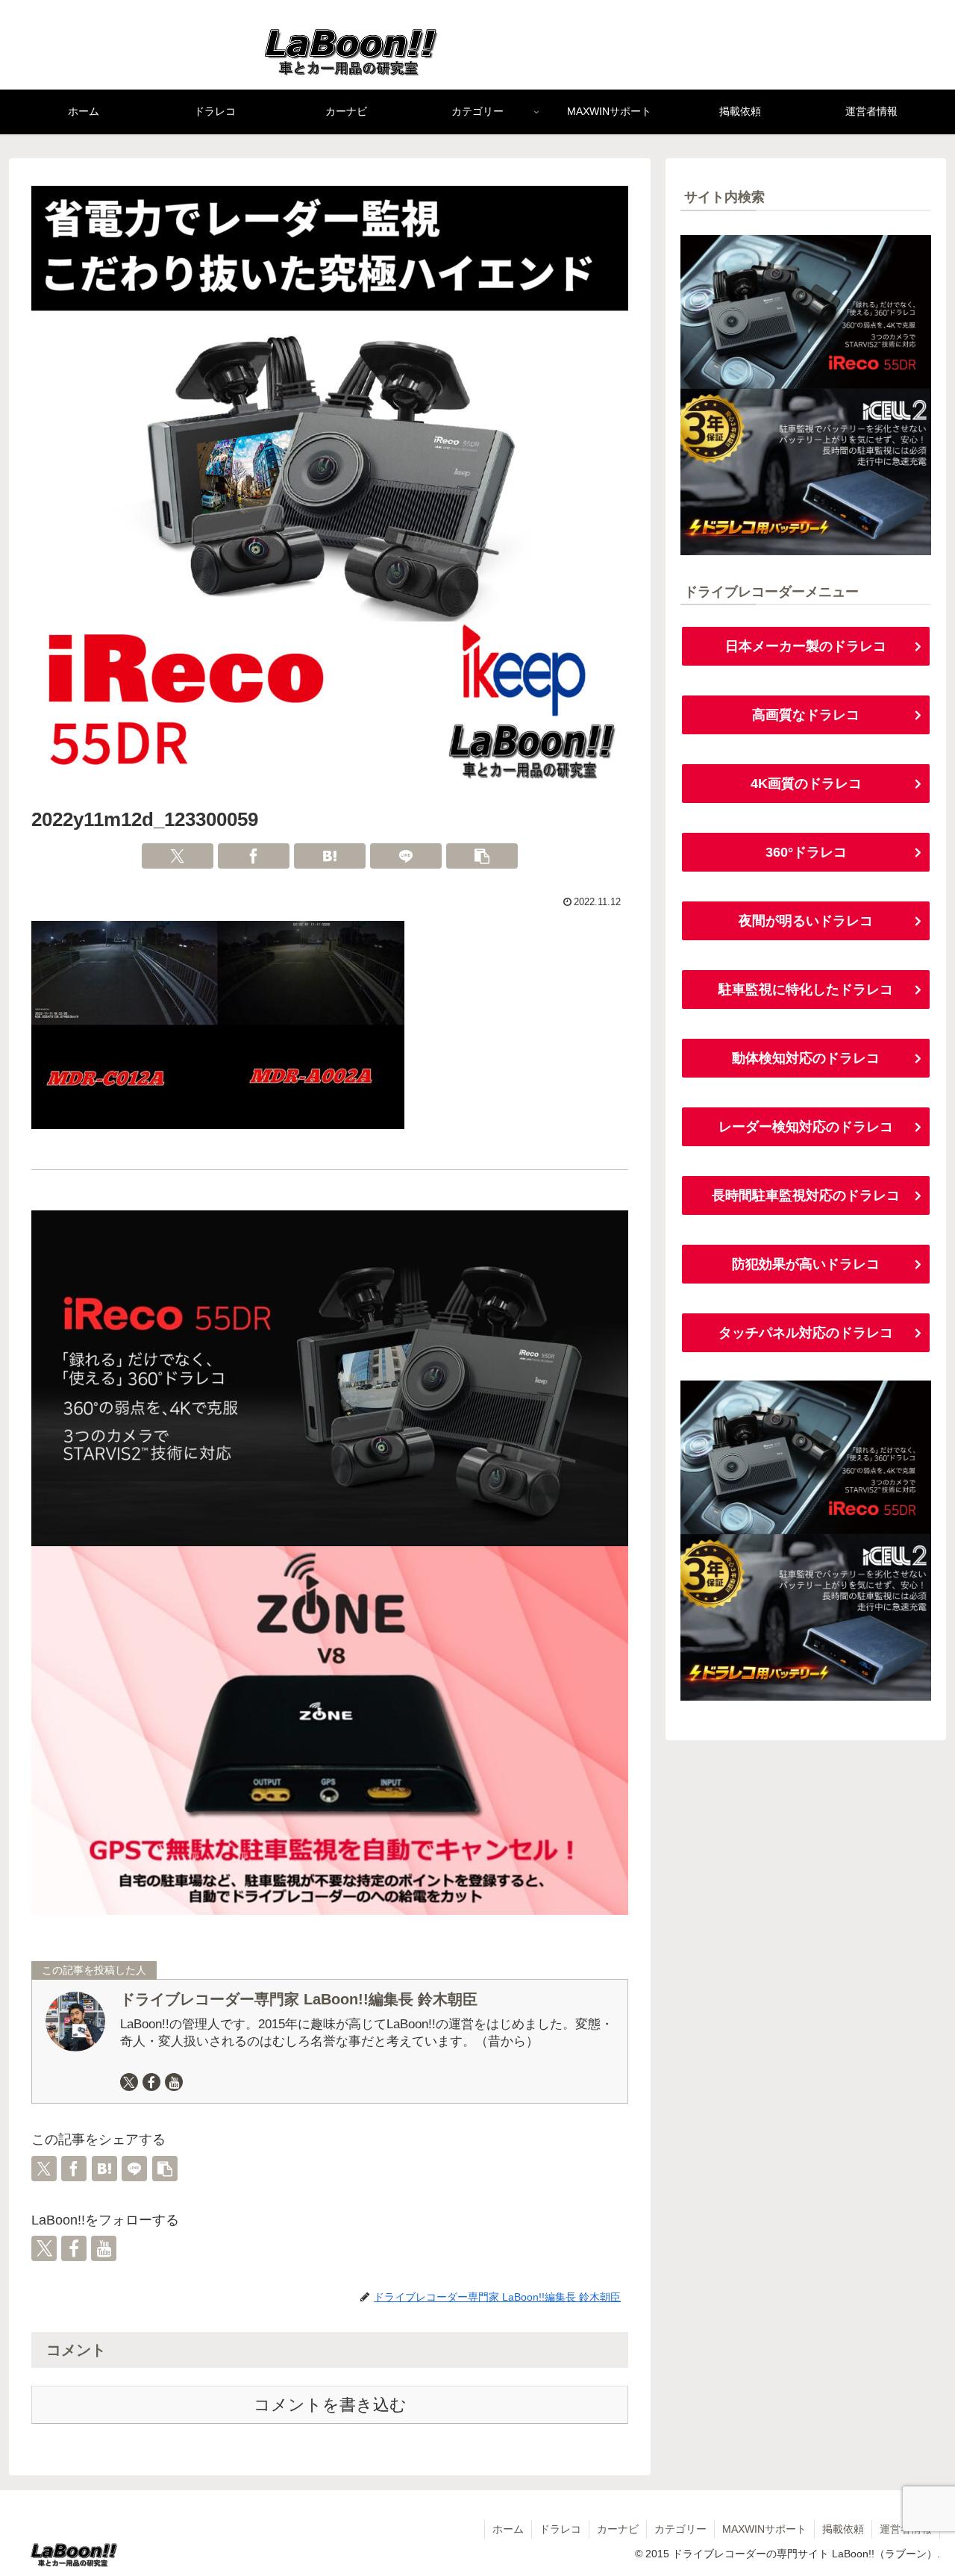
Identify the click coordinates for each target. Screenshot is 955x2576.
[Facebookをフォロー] (151, 2082)
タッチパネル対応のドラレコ (806, 1333)
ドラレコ (560, 2529)
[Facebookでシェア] (254, 856)
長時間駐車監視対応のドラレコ (806, 1195)
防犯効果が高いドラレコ (806, 1264)
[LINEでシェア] (406, 856)
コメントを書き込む (330, 2405)
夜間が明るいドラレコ (806, 921)
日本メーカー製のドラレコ (806, 646)
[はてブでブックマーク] (330, 856)
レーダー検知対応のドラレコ (806, 1127)
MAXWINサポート (764, 2529)
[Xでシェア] (178, 856)
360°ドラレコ (806, 852)
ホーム (508, 2529)
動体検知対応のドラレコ (806, 1058)
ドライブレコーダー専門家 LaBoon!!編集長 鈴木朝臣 (299, 1999)
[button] (482, 856)
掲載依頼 (843, 2529)
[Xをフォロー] (129, 2082)
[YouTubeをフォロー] (174, 2082)
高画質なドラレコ (806, 715)
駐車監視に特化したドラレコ (806, 990)
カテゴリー (680, 2529)
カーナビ (618, 2529)
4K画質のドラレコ (806, 784)
